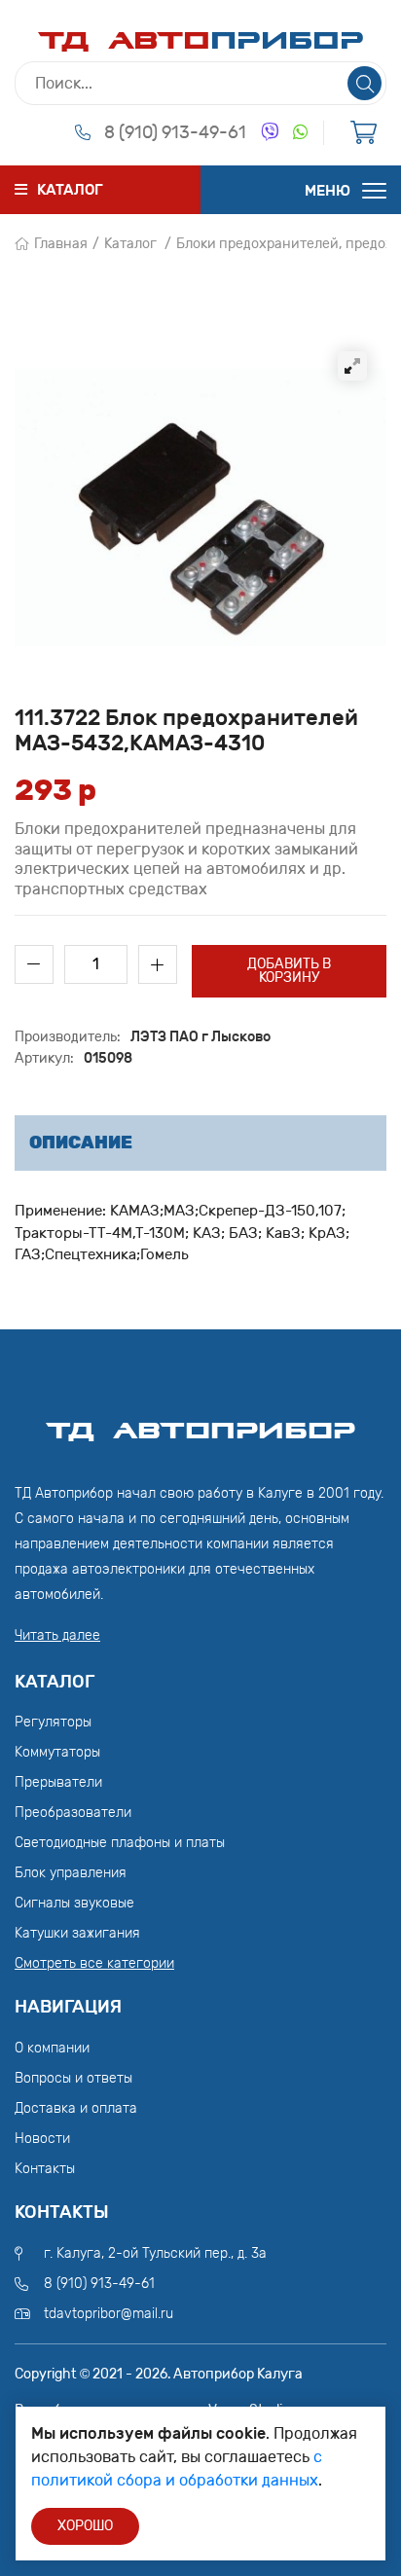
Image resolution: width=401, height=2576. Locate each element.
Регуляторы (53, 1722)
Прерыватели (58, 1782)
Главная (61, 244)
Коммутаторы (57, 1752)
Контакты (45, 2169)
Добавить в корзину (289, 971)
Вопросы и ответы (73, 2078)
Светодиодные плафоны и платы (120, 1843)
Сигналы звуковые (74, 1903)
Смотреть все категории (94, 1963)
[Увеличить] (352, 366)
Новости (42, 2139)
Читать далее (57, 1635)
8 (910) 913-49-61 (175, 132)
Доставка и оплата (76, 2108)
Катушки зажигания (77, 1933)
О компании (52, 2048)
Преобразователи (73, 1813)
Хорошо (85, 2526)
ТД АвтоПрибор (200, 1422)
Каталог (130, 244)
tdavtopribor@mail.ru (109, 2314)
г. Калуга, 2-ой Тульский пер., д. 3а (155, 2253)
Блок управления (71, 1873)
